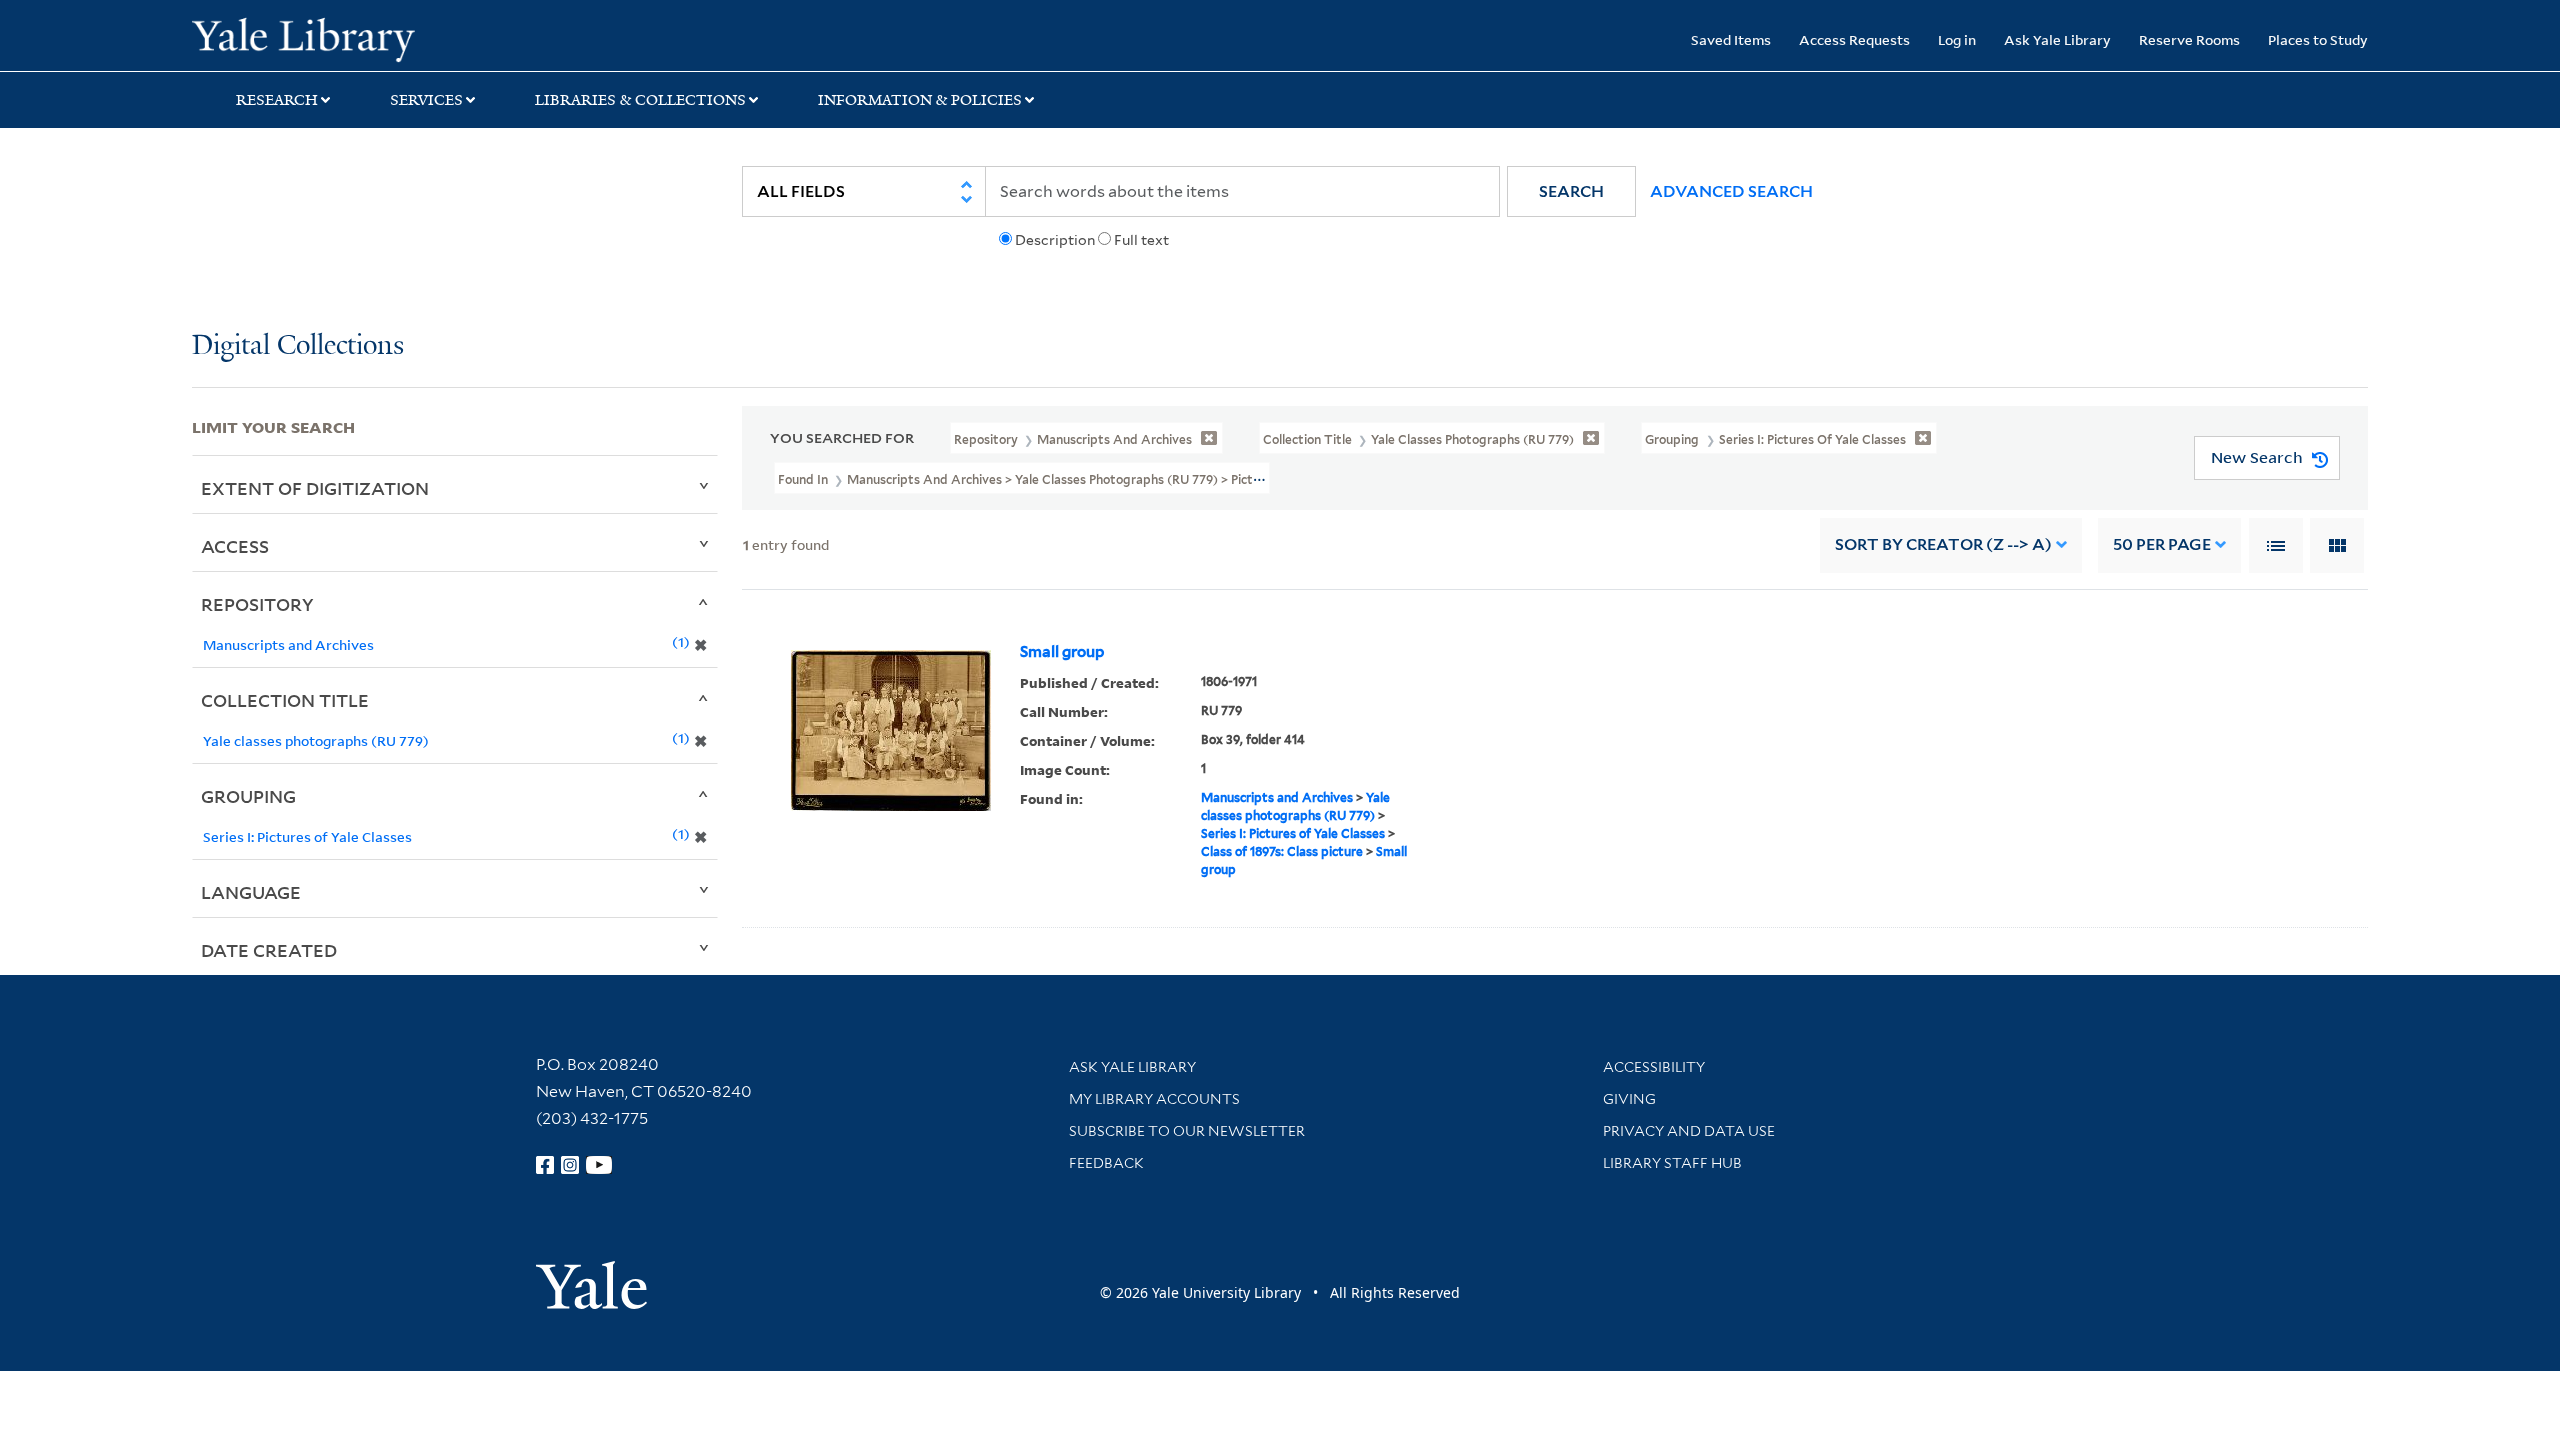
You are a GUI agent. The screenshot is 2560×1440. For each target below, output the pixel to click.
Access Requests (1854, 39)
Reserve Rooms (2189, 39)
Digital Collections (298, 346)
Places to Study (2318, 39)
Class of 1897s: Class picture (1282, 851)
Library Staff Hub (1672, 1163)
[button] (1571, 191)
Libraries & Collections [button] (640, 100)
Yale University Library (355, 38)
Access (235, 546)
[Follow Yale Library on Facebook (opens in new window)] (545, 1165)
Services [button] (426, 100)
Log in (1957, 39)
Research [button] (277, 100)
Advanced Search (1731, 191)
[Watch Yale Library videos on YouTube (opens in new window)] (599, 1165)
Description (1055, 240)
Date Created (269, 950)
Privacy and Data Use (1689, 1131)
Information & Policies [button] (920, 100)
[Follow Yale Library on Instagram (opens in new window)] (570, 1165)
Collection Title (285, 700)
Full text (1141, 240)
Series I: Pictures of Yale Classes (1293, 833)
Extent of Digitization (315, 488)
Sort (1943, 544)
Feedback (1106, 1163)
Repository (257, 604)
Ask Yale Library (2057, 39)
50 (2162, 544)
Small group (1062, 652)
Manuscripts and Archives (1277, 797)
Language (251, 892)
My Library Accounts (1154, 1099)
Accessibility (1654, 1067)
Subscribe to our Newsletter (1187, 1131)
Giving (1629, 1099)
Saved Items (1731, 39)
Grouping (248, 796)
